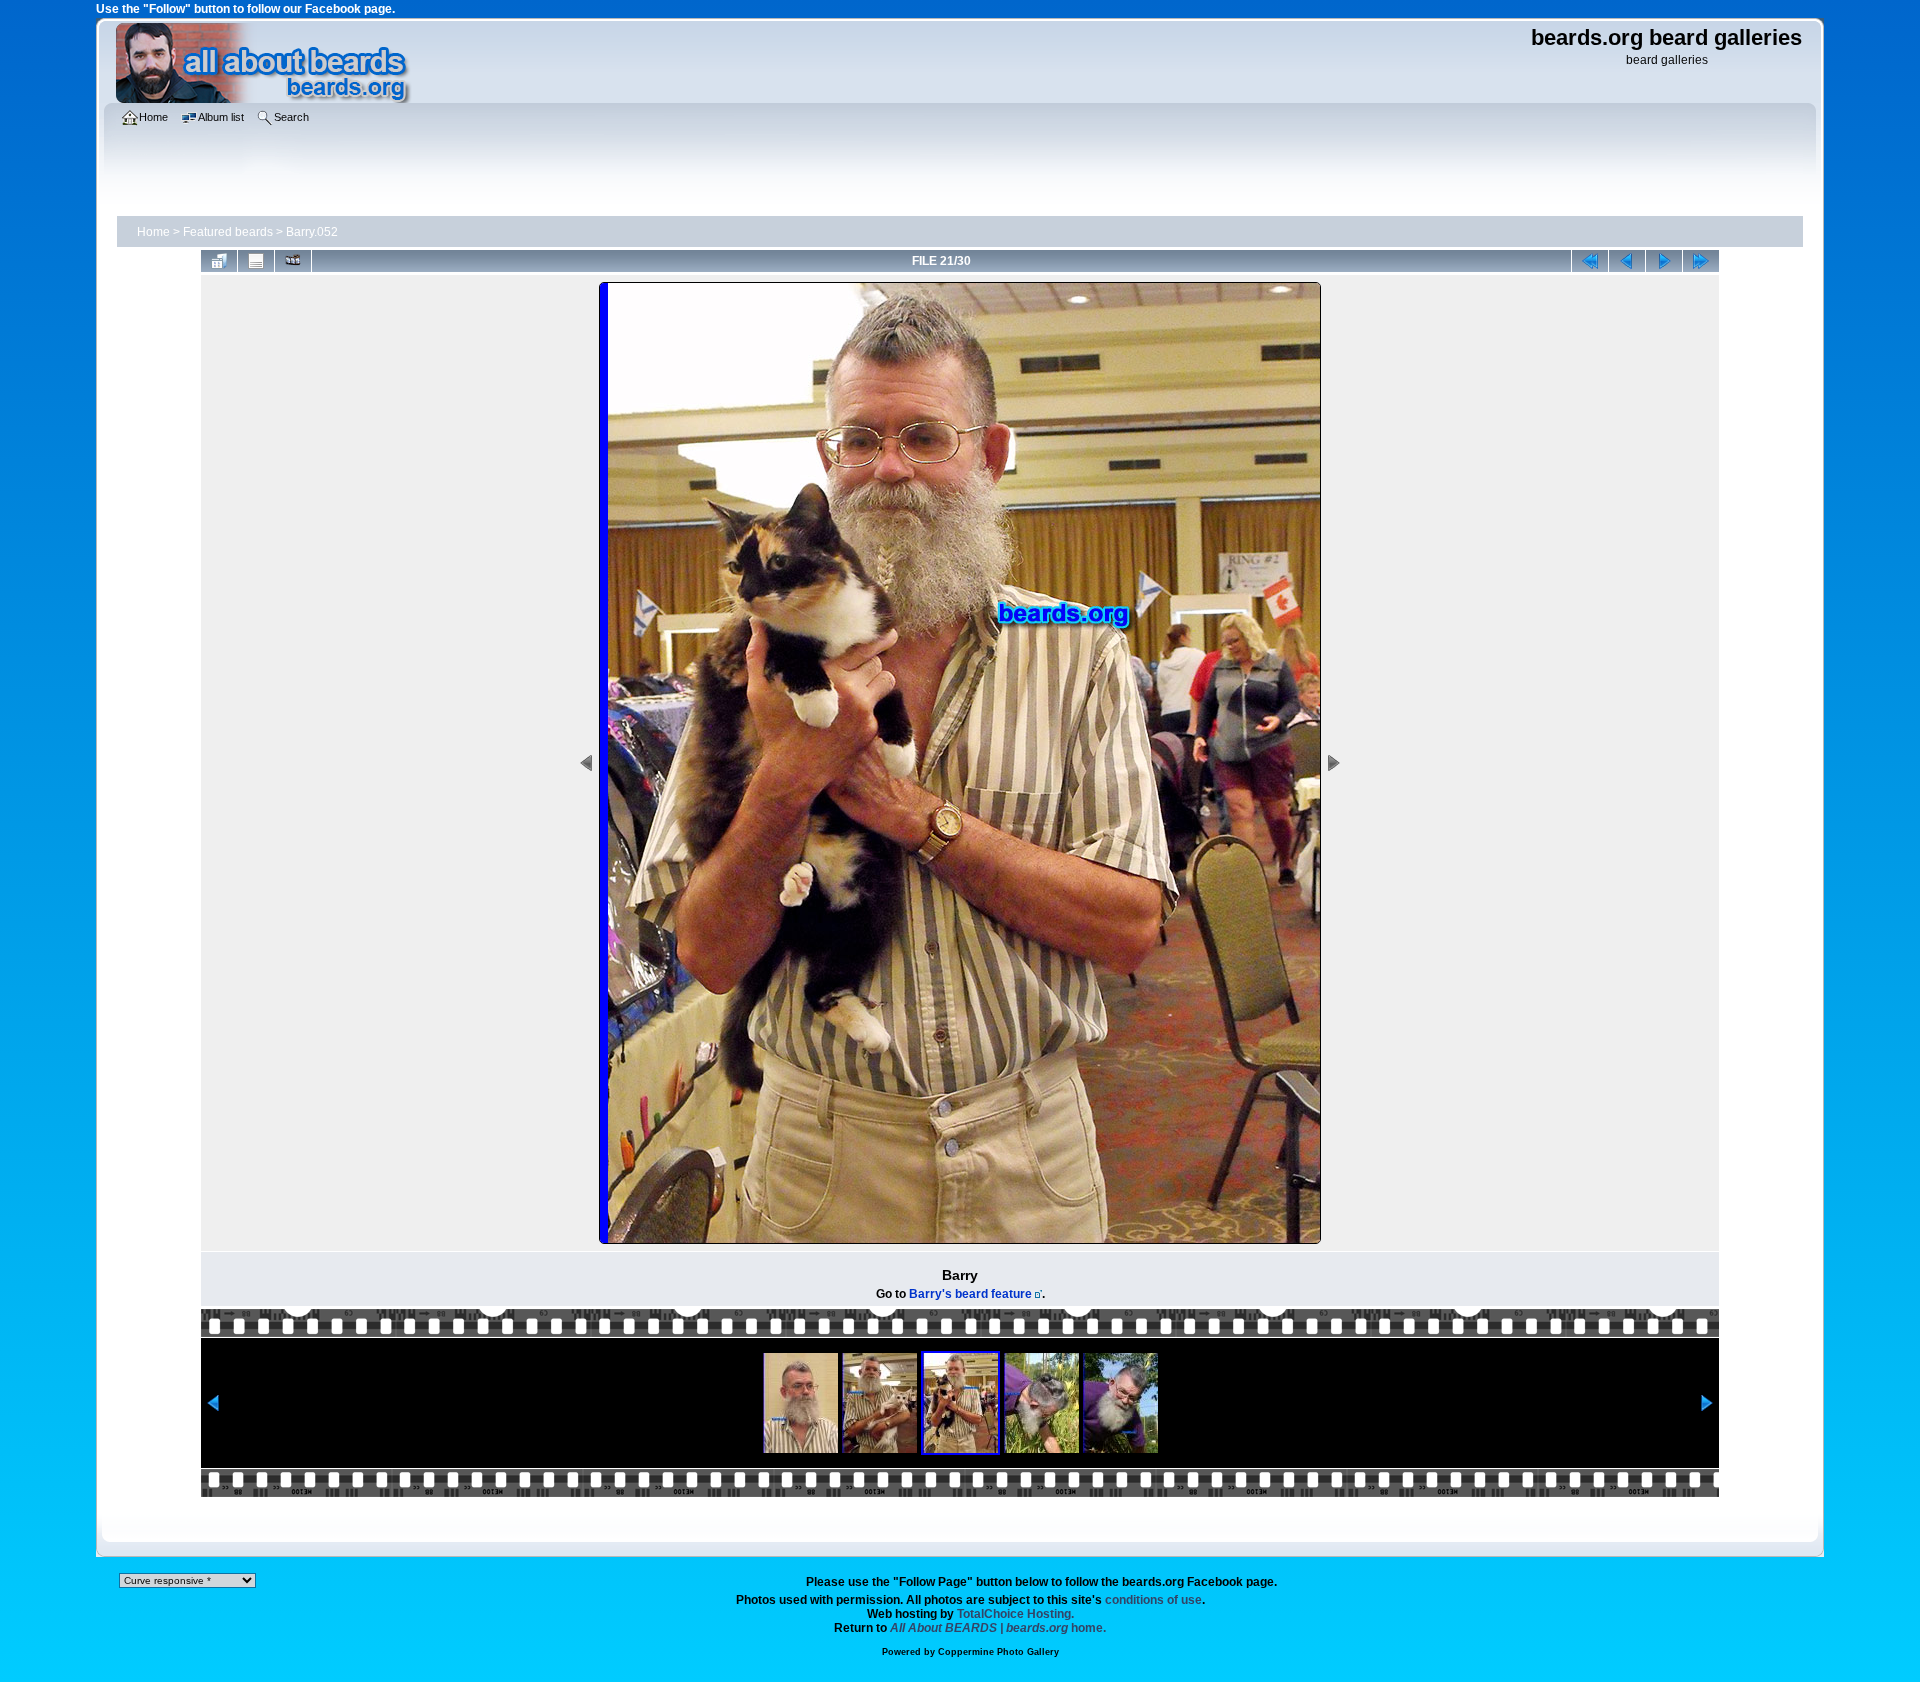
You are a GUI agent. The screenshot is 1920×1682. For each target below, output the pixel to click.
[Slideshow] (293, 261)
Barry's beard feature (970, 1294)
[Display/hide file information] (256, 261)
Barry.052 (312, 232)
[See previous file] (1627, 261)
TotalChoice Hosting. (1015, 1614)
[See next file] (1664, 261)
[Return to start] (1590, 261)
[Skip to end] (1701, 261)
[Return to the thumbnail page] (219, 261)
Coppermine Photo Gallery (998, 1652)
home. (998, 1628)
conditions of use (1153, 1600)
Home (153, 232)
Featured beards (228, 232)
